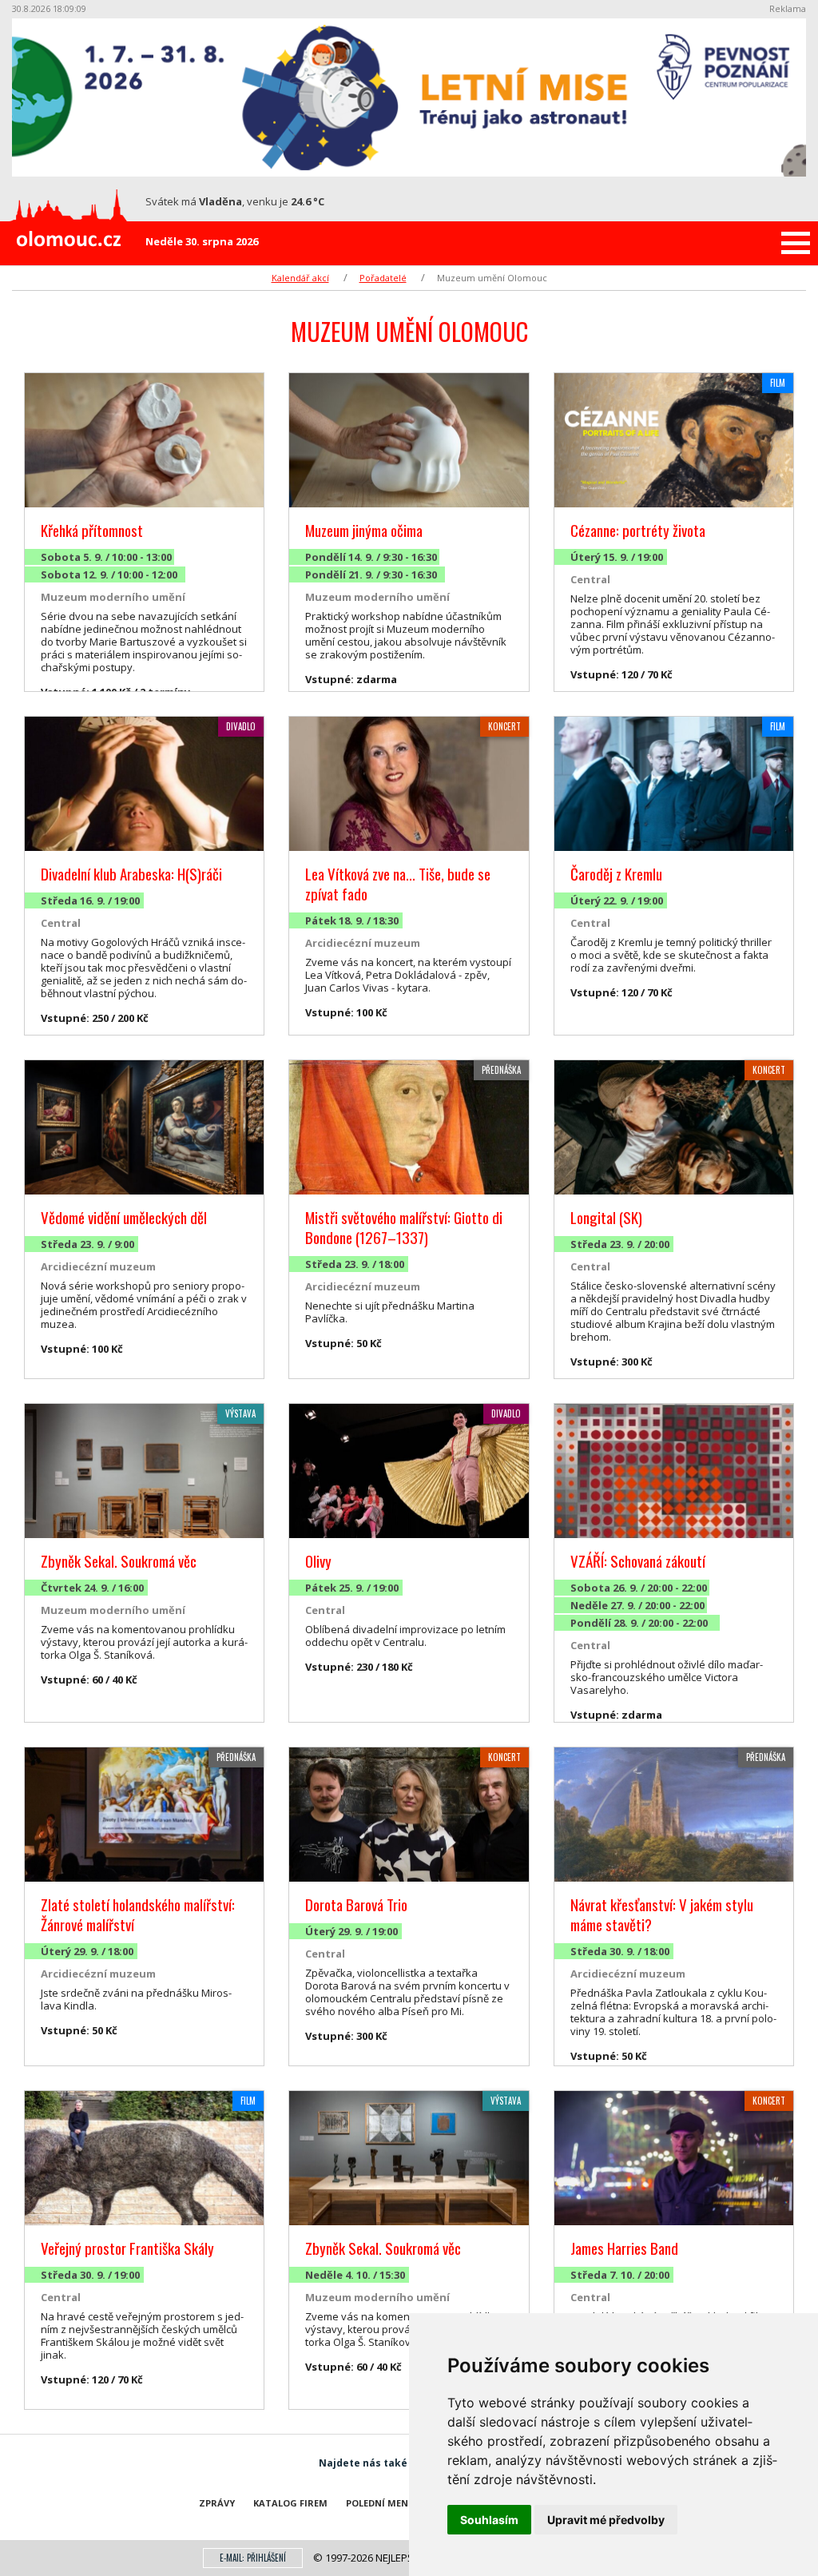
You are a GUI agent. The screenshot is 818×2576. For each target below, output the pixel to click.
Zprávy (217, 2503)
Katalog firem (290, 2503)
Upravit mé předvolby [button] (606, 2520)
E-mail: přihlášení (253, 2558)
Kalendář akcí (300, 278)
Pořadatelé (383, 278)
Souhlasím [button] (489, 2520)
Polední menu (381, 2503)
